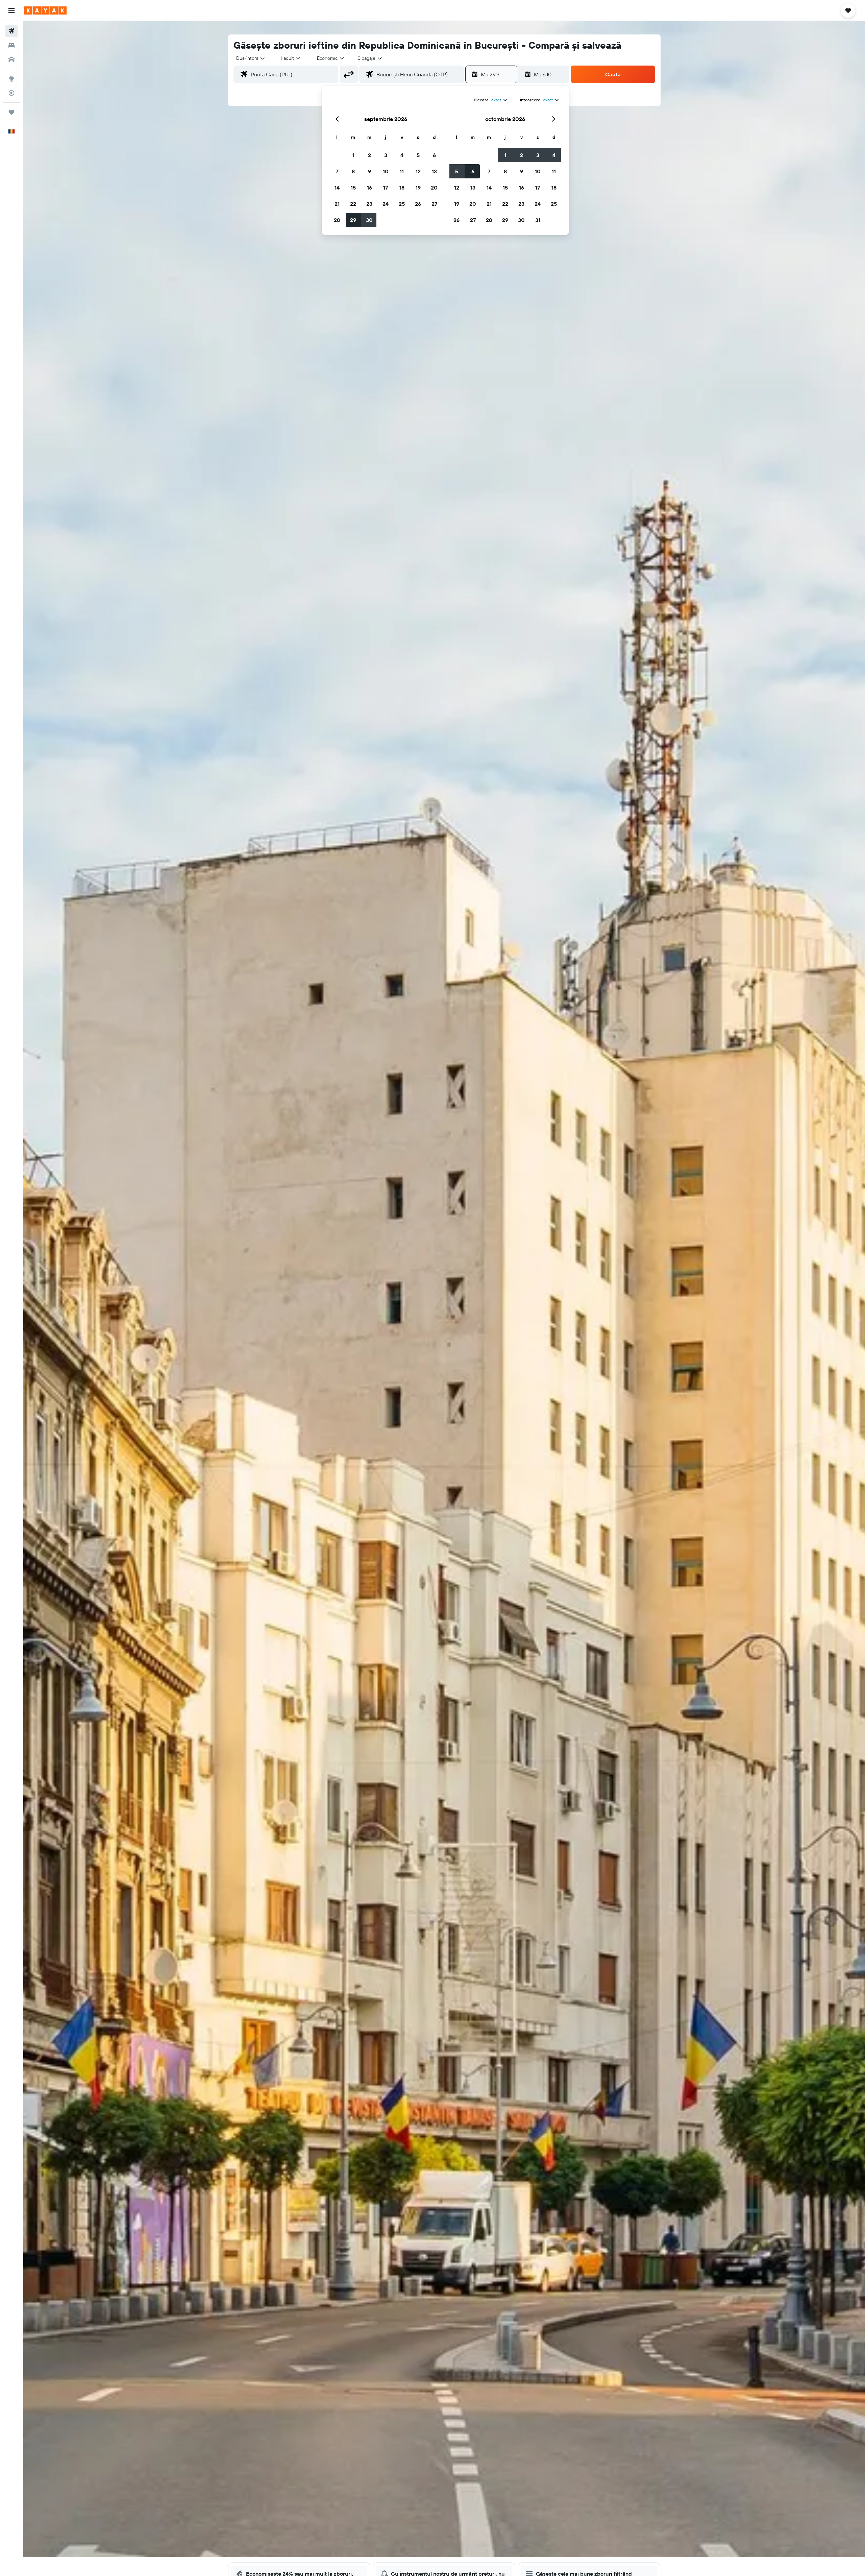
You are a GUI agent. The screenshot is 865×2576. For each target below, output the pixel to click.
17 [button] (386, 188)
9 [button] (369, 171)
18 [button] (402, 188)
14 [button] (337, 188)
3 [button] (386, 155)
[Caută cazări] (11, 45)
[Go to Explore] (11, 79)
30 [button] (369, 220)
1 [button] (353, 155)
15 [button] (353, 188)
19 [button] (418, 188)
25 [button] (402, 204)
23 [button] (369, 204)
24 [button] (386, 204)
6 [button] (434, 155)
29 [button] (353, 220)
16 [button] (369, 188)
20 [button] (434, 188)
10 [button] (386, 171)
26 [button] (418, 204)
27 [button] (434, 204)
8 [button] (353, 171)
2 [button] (369, 155)
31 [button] (538, 220)
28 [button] (337, 220)
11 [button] (402, 171)
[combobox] (251, 58)
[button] (11, 10)
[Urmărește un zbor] (11, 93)
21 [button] (337, 204)
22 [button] (353, 204)
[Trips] (11, 112)
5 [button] (418, 155)
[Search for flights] (11, 31)
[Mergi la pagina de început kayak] (45, 10)
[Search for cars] (11, 59)
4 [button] (402, 155)
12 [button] (418, 171)
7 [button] (337, 171)
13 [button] (434, 171)
